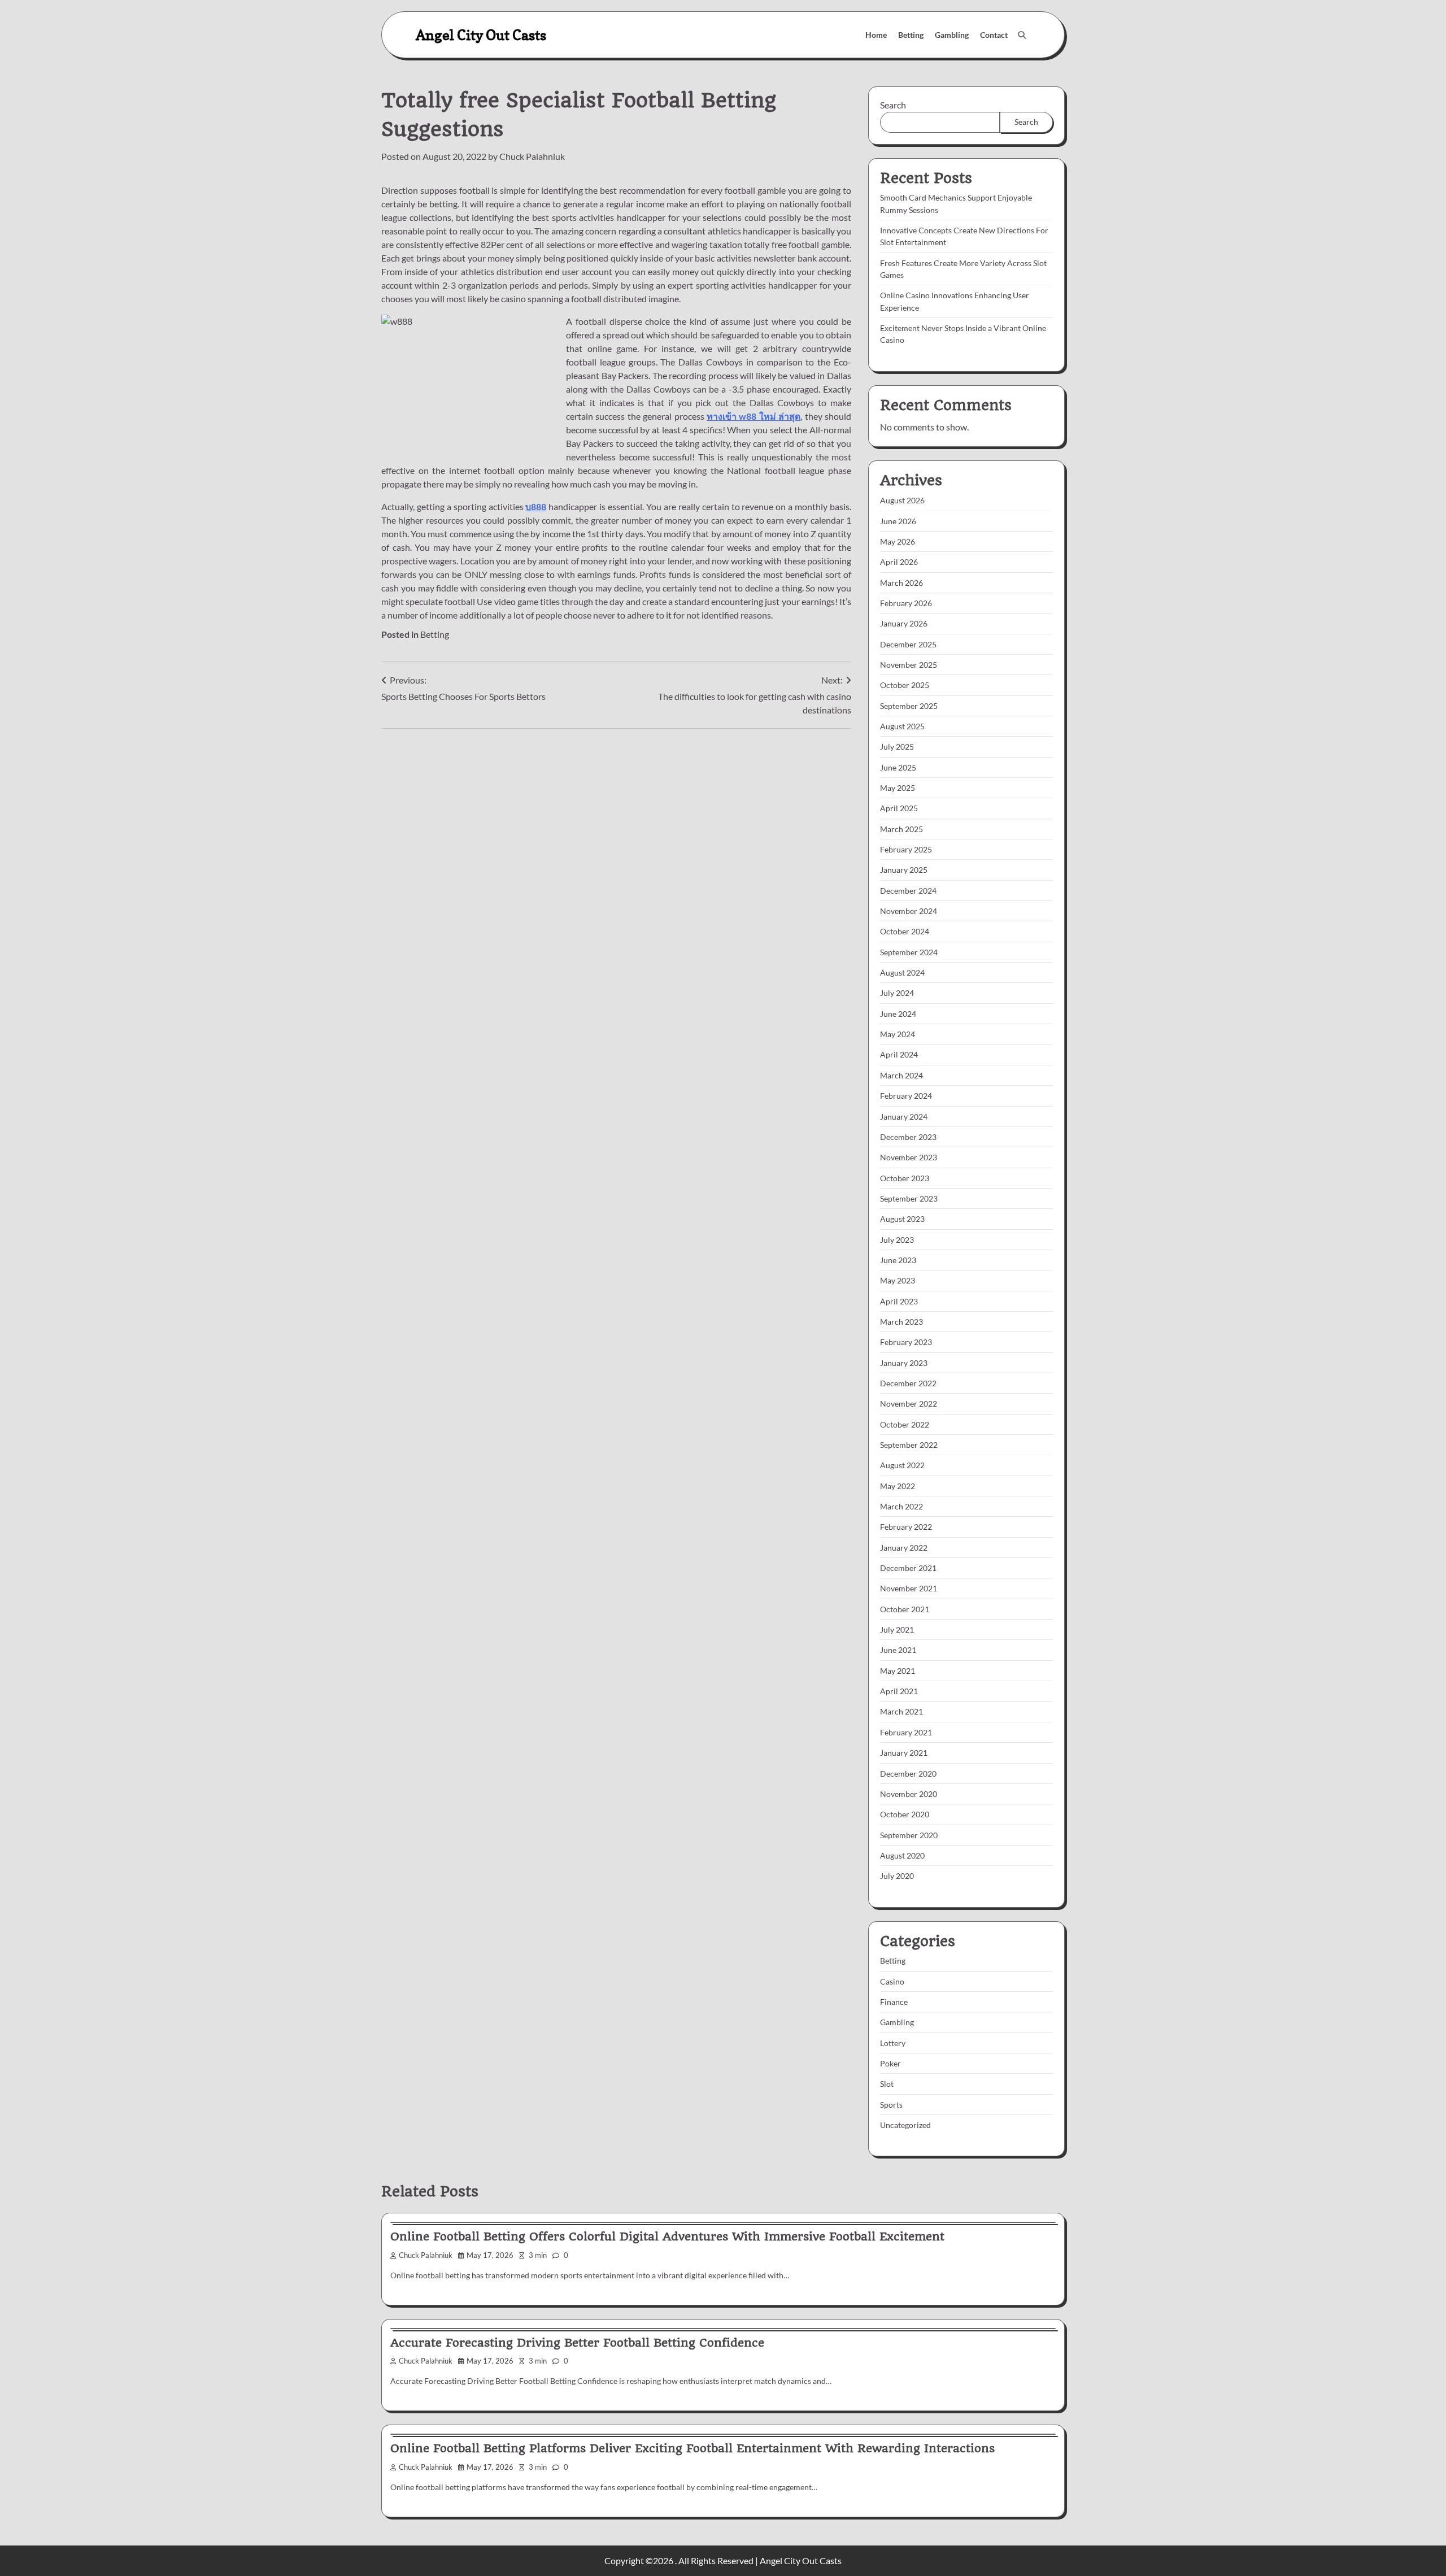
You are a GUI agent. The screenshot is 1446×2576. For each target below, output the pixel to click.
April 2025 (899, 808)
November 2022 (909, 1404)
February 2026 (906, 603)
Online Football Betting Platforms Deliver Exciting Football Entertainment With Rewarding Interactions (692, 2448)
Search (893, 105)
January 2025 (904, 870)
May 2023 (898, 1280)
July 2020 (897, 1876)
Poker (890, 2063)
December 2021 (908, 1568)
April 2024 (899, 1054)
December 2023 (908, 1137)
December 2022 (908, 1383)
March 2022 (901, 1506)
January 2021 (904, 1753)
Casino (892, 1981)
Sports (891, 2105)
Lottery (893, 2043)
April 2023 (899, 1301)
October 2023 (905, 1178)
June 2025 (898, 767)
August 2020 (902, 1855)
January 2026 (904, 623)
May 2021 (898, 1671)
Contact (994, 35)
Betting (911, 35)
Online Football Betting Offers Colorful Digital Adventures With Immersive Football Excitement (667, 2236)
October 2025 (905, 685)
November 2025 (909, 665)
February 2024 (906, 1096)
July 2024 (897, 993)
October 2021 (905, 1609)
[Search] (1022, 35)
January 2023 (904, 1363)
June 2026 (898, 521)
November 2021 (909, 1588)
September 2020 (909, 1835)
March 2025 (901, 829)
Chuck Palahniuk (532, 156)
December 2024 (908, 891)
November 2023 (909, 1157)
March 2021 (901, 1711)
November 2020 (909, 1794)
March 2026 (901, 583)
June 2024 (898, 1014)
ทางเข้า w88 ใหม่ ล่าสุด (754, 416)
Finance (894, 2002)
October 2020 (905, 1814)
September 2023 (909, 1198)
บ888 (536, 506)
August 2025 (902, 726)
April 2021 (899, 1691)
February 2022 (906, 1527)
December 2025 (908, 644)
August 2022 (902, 1465)
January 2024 (904, 1117)
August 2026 (902, 500)
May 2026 (898, 541)
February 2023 (906, 1342)
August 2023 (902, 1219)
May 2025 (898, 788)
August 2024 (902, 972)
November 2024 (909, 911)
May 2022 (898, 1486)
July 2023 (897, 1240)
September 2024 (909, 952)
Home (876, 35)
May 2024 (898, 1034)
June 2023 (898, 1260)
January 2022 (904, 1548)
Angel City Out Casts (481, 35)
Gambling (952, 35)
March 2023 (901, 1322)
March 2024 (901, 1075)
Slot (887, 2084)
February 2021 (906, 1732)
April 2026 (899, 562)
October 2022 (905, 1424)
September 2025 (909, 706)
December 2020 (908, 1774)
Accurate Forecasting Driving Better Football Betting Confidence (577, 2343)
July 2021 (897, 1629)
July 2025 (897, 747)
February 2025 (906, 849)
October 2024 (905, 931)
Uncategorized (905, 2125)
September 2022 (909, 1445)
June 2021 (898, 1650)
